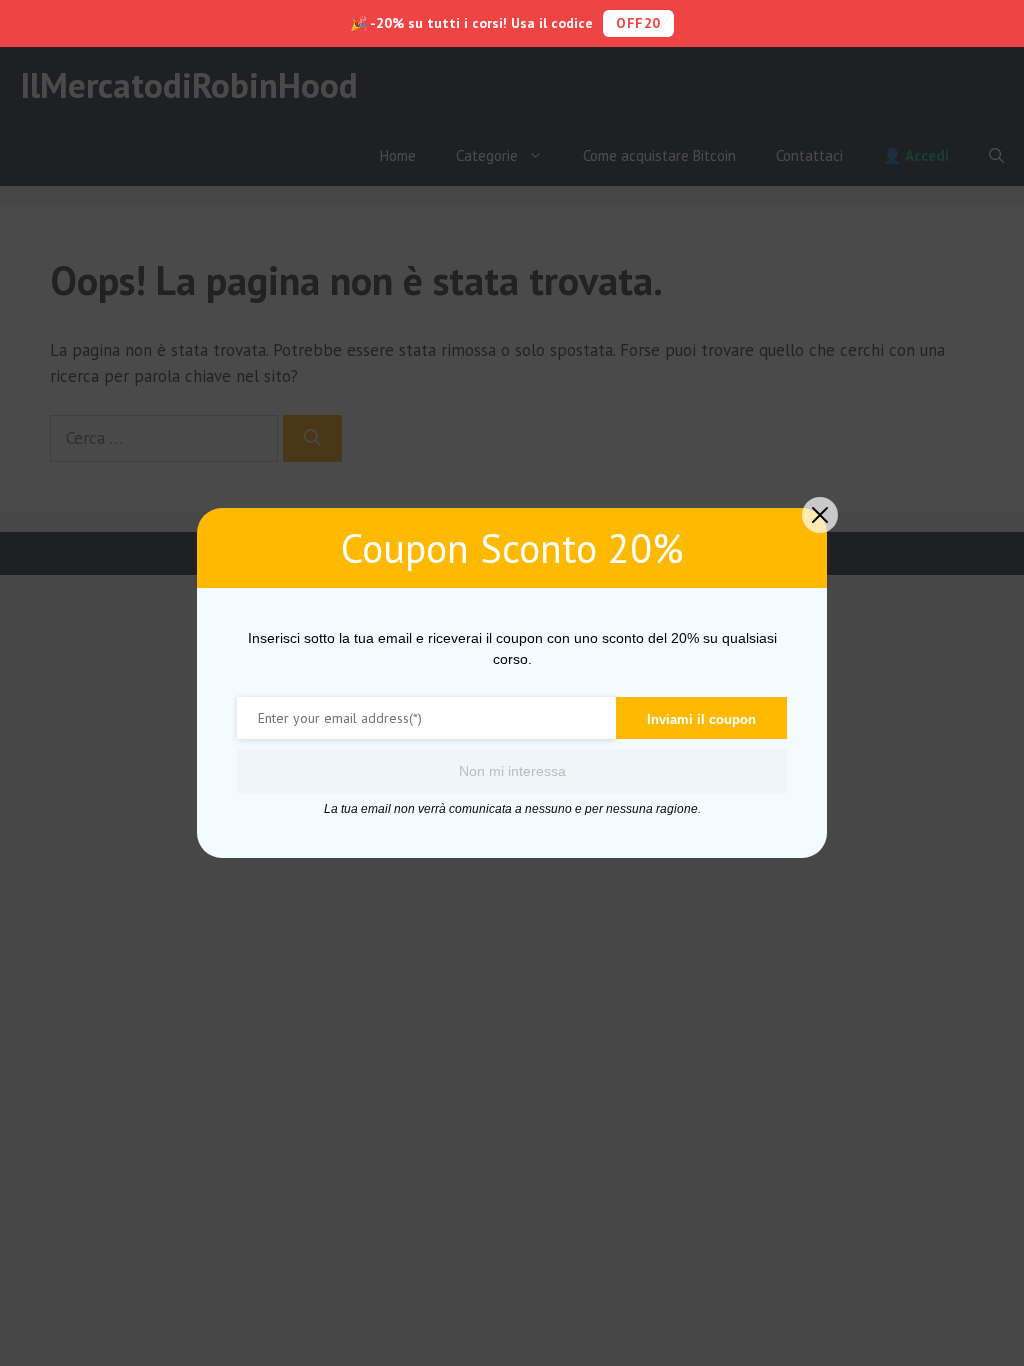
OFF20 (638, 23)
